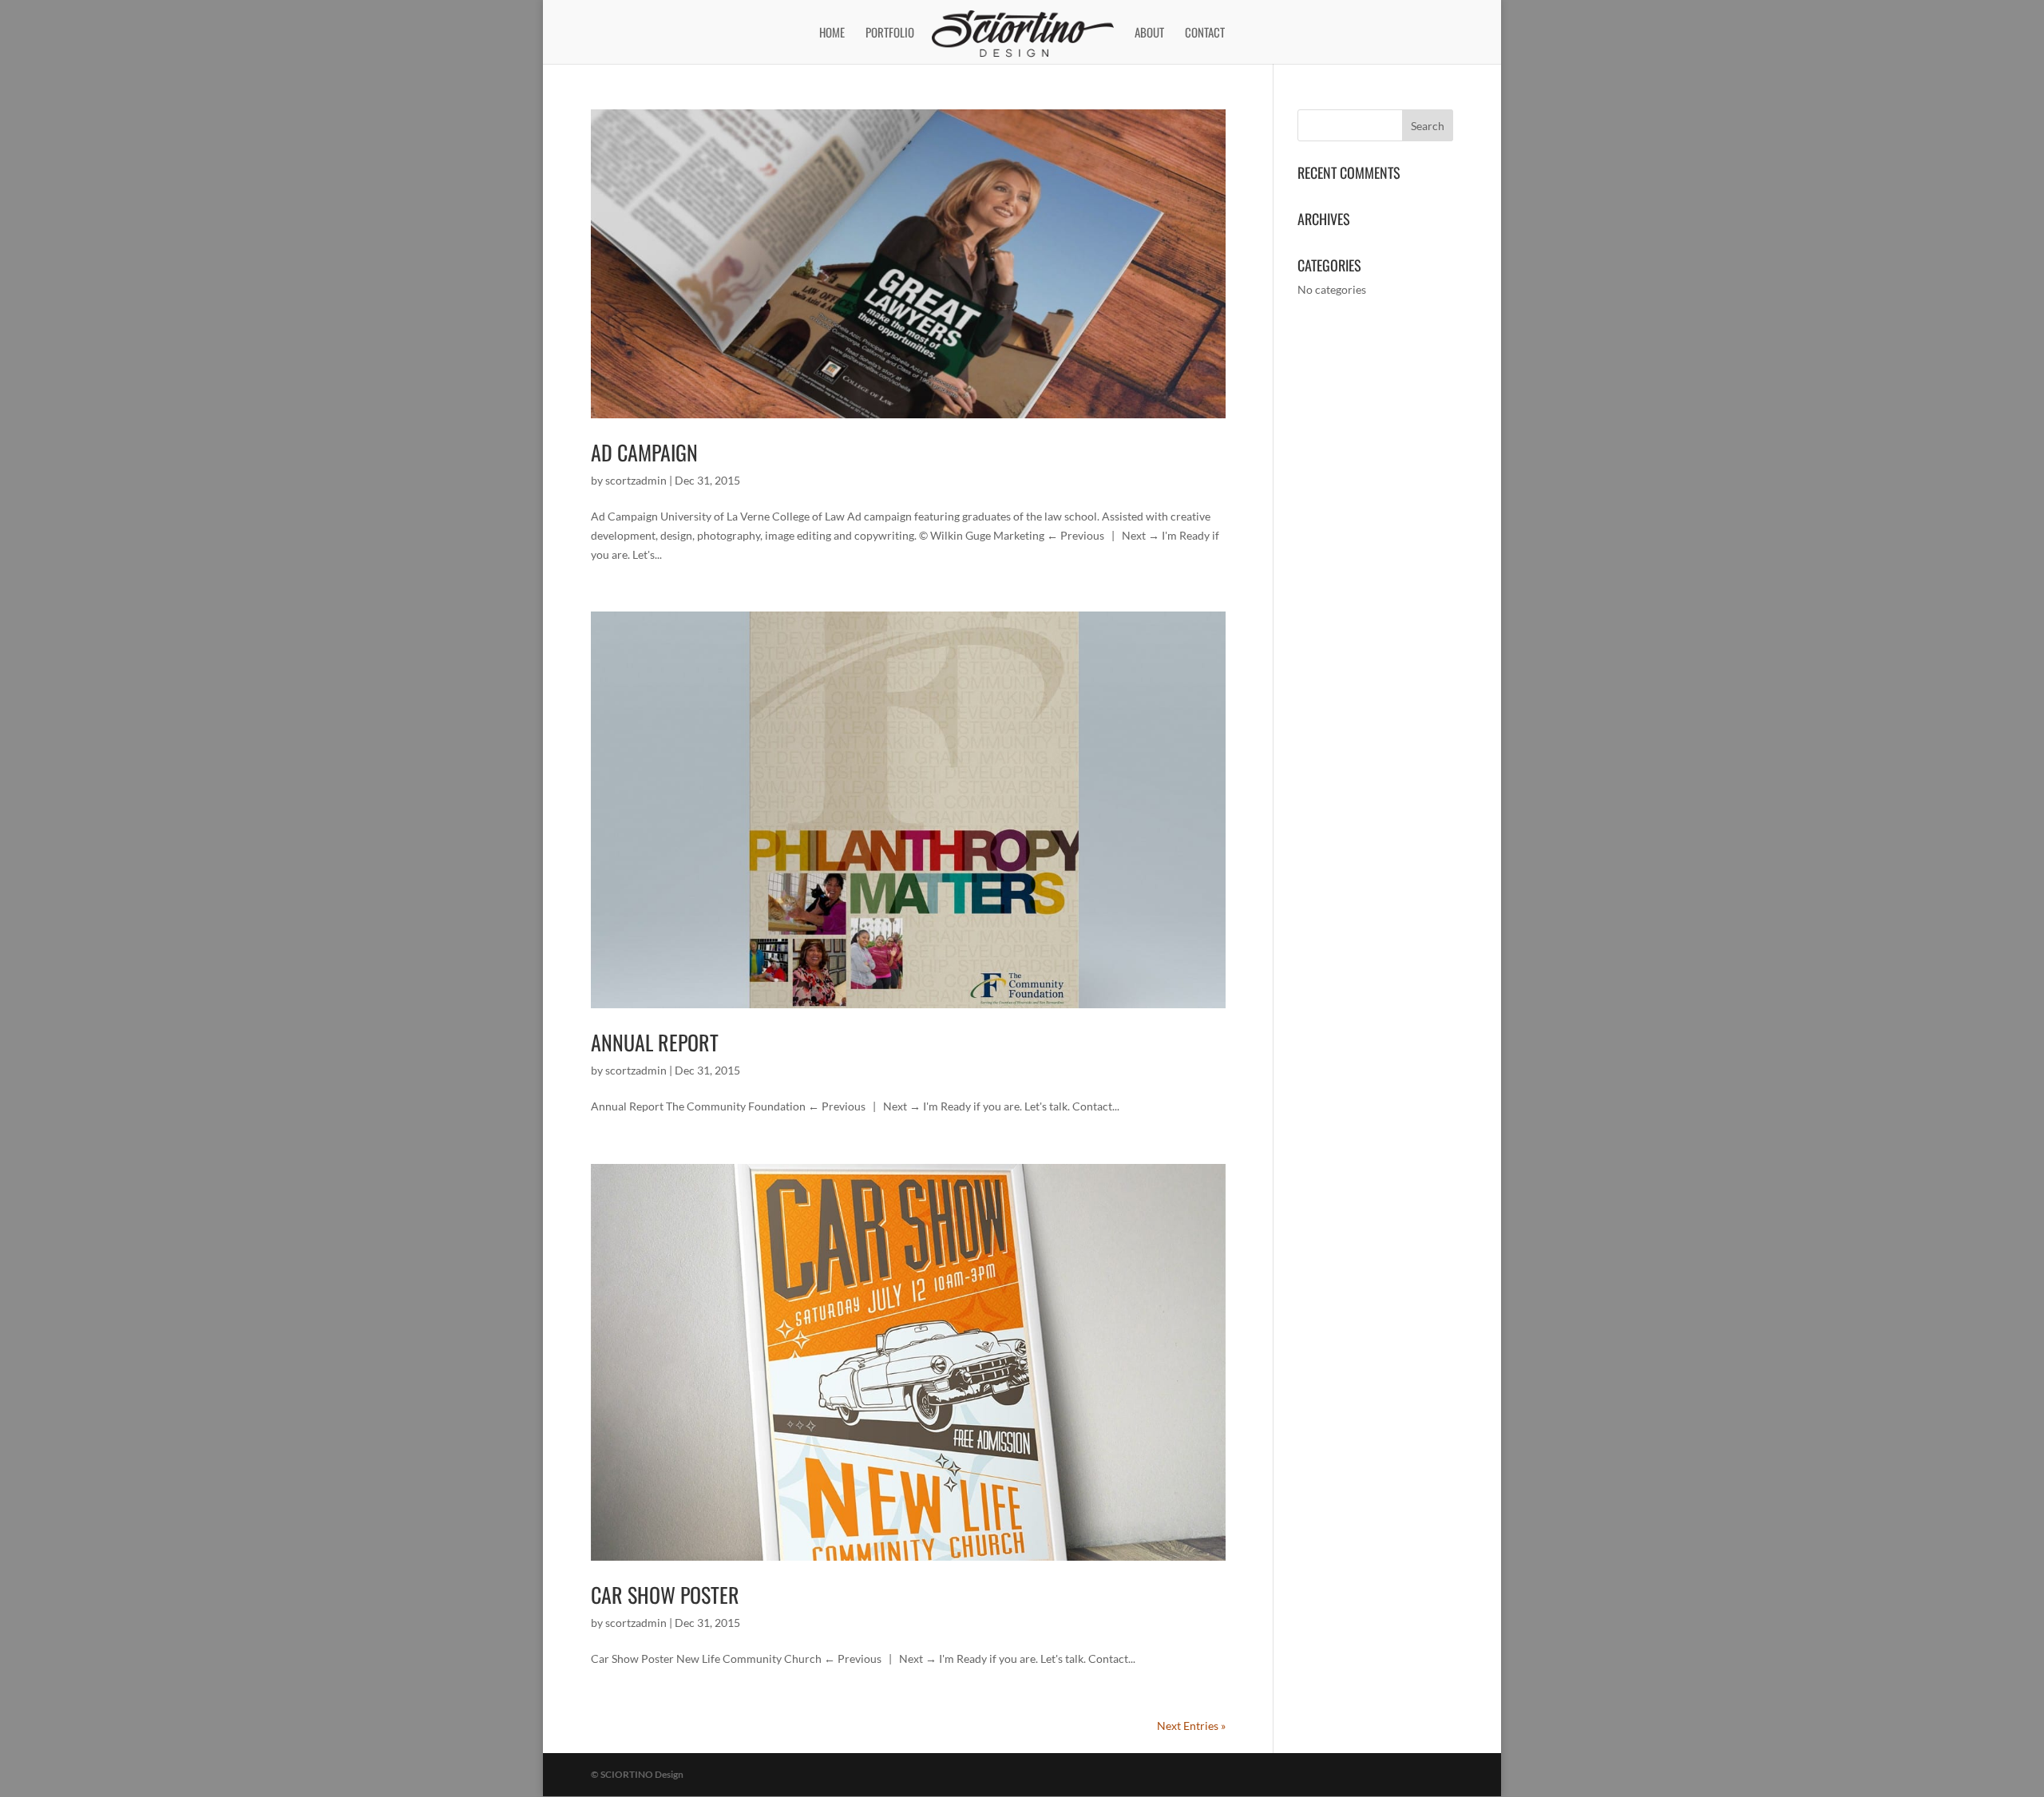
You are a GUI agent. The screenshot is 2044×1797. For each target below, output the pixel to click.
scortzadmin (636, 480)
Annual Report (655, 1042)
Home (832, 34)
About (1149, 34)
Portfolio (890, 34)
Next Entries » (1191, 1726)
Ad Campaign (644, 452)
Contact (1205, 34)
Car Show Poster (665, 1595)
